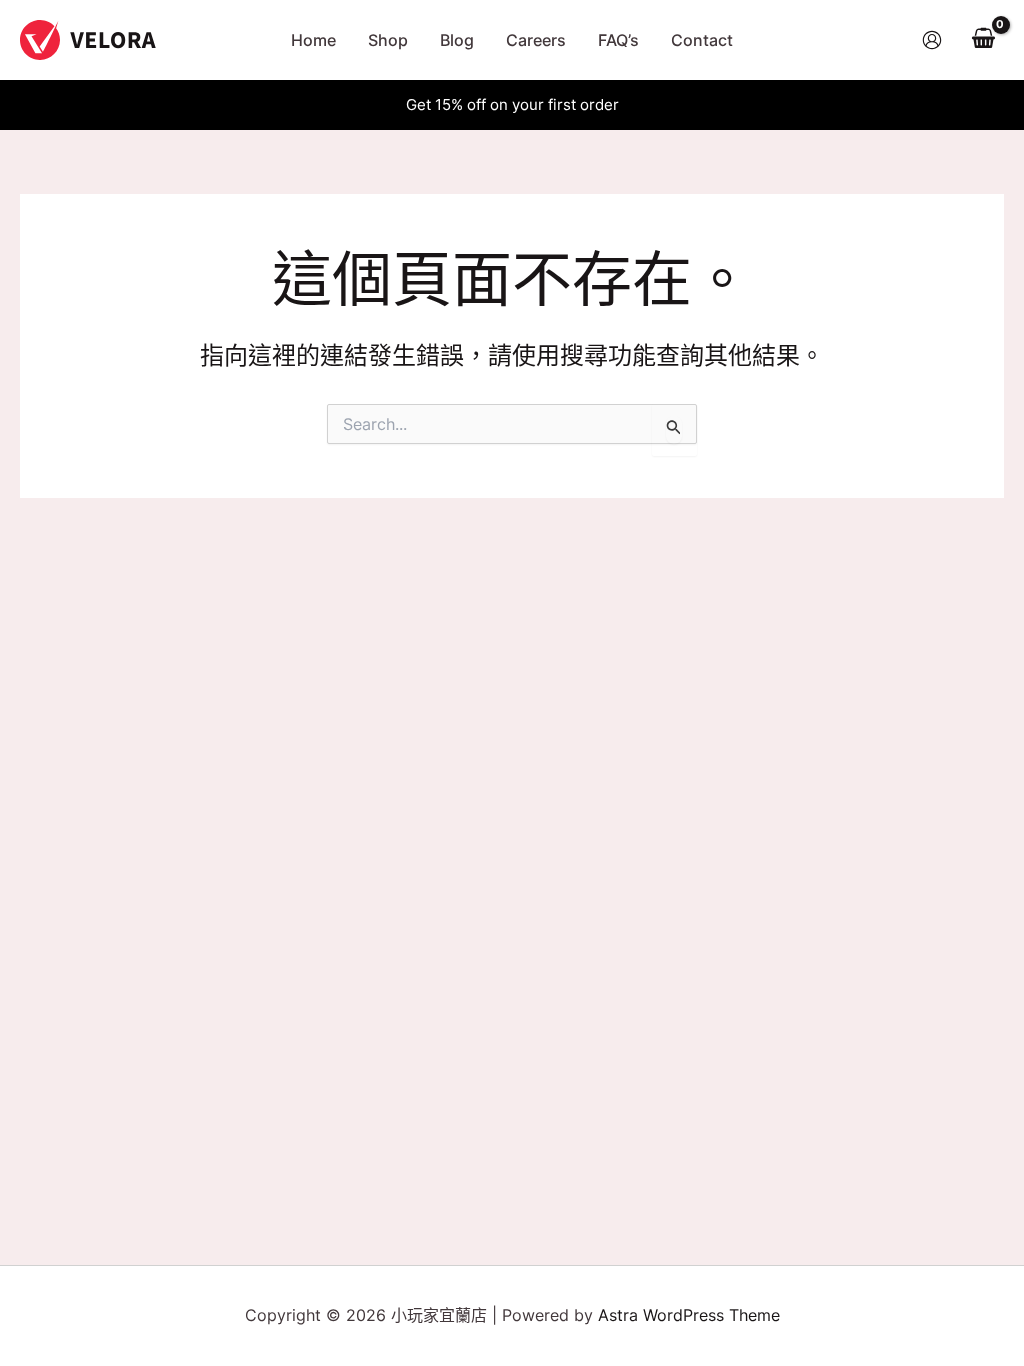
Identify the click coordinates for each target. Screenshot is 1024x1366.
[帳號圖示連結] (932, 40)
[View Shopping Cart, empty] (983, 40)
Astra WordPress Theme (689, 1315)
